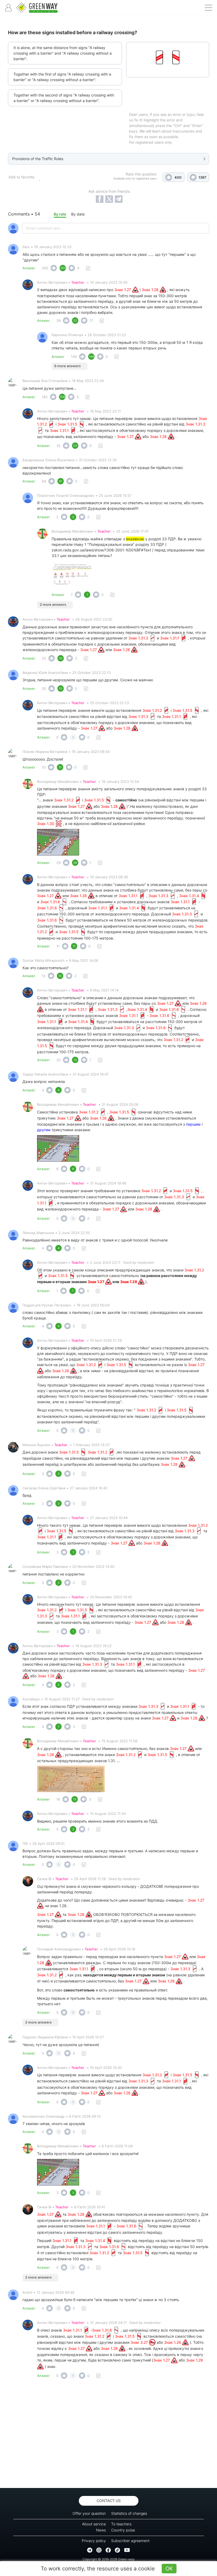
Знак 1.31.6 (51, 902)
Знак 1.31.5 (68, 424)
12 (44, 976)
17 (91, 321)
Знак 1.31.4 (190, 896)
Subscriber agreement (130, 2541)
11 (58, 946)
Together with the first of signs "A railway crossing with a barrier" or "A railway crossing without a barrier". (62, 77)
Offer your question (89, 2513)
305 (45, 268)
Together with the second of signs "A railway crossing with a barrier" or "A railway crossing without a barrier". (64, 98)
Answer (29, 268)
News (101, 2530)
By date (78, 214)
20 (44, 688)
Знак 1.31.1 (60, 430)
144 (74, 357)
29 (58, 863)
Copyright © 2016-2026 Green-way (109, 2559)
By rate (60, 214)
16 (58, 1799)
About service (94, 2524)
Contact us (109, 2501)
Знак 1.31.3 (139, 638)
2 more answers (53, 604)
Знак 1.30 (46, 824)
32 (58, 446)
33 (44, 658)
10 (44, 767)
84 (44, 481)
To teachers (121, 2524)
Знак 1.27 (123, 290)
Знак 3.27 (140, 2342)
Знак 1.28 (151, 290)
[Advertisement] (108, 2435)
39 (58, 321)
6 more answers (67, 366)
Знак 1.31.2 (153, 710)
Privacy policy (94, 2541)
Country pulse (123, 2530)
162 (45, 397)
